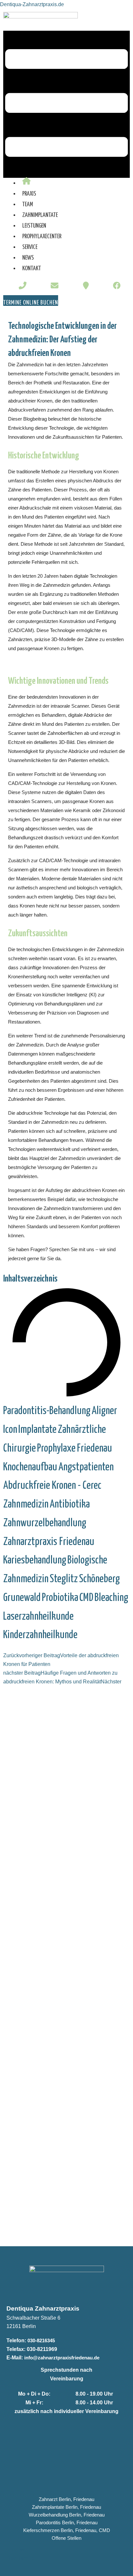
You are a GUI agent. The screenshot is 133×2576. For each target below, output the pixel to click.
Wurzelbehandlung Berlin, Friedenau (67, 2515)
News (28, 258)
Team (28, 204)
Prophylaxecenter (42, 236)
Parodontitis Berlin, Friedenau (67, 2523)
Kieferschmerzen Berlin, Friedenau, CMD (67, 2530)
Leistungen (34, 226)
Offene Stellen (66, 2538)
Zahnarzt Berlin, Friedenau (66, 2499)
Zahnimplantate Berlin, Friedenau (66, 2507)
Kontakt (32, 268)
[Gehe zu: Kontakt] (86, 286)
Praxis (29, 194)
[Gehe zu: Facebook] (117, 286)
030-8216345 (41, 2340)
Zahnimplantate (40, 215)
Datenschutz (21, 2558)
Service (30, 247)
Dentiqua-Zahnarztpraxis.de (32, 4)
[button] (66, 104)
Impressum (19, 2549)
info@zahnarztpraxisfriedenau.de (62, 2358)
